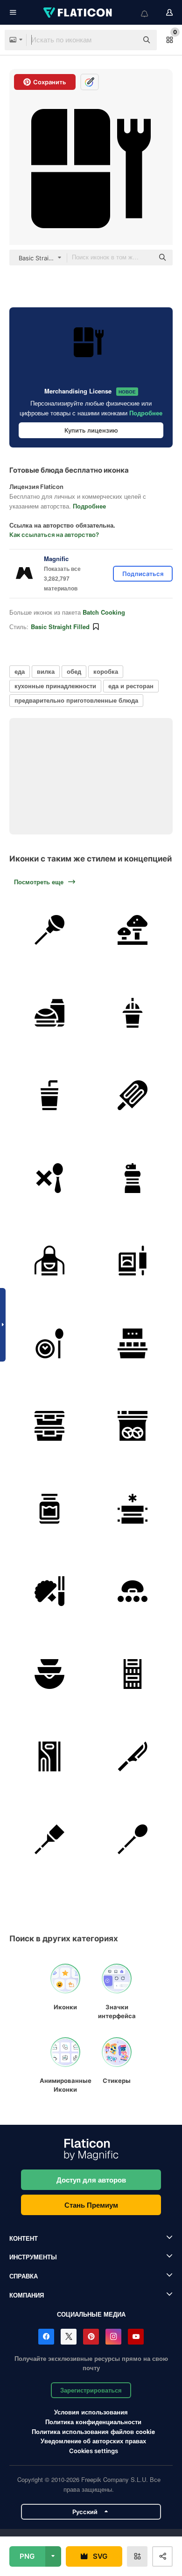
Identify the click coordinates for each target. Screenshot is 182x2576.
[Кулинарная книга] (133, 1261)
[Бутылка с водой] (133, 1178)
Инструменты (33, 2257)
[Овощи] (50, 1591)
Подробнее (146, 413)
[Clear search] (126, 40)
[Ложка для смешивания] (133, 1840)
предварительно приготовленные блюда (76, 700)
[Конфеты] (50, 930)
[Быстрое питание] (50, 1013)
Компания (27, 2295)
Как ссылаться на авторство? (54, 535)
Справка (24, 2276)
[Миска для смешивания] (50, 1674)
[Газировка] (50, 1095)
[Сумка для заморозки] (133, 1426)
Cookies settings (94, 2451)
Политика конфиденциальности (93, 2422)
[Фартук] (50, 1261)
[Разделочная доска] (50, 1757)
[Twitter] (69, 2337)
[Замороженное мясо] (133, 1509)
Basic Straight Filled (60, 627)
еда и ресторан (131, 686)
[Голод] (50, 1178)
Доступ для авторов (91, 2180)
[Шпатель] (50, 1840)
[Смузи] (133, 1013)
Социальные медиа (91, 2314)
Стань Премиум (91, 2205)
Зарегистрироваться (91, 2390)
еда (20, 671)
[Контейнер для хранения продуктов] (50, 1426)
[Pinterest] (91, 2337)
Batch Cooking (104, 612)
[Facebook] (46, 2337)
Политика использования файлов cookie (93, 2431)
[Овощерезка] (133, 1674)
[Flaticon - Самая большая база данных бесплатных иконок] (78, 13)
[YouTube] (136, 2337)
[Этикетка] (133, 1344)
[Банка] (50, 1509)
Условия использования (91, 2412)
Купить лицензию (91, 430)
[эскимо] (133, 1095)
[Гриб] (133, 930)
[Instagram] (113, 2337)
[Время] (50, 1344)
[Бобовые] (133, 1591)
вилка (46, 671)
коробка (106, 671)
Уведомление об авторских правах (93, 2441)
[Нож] (133, 1757)
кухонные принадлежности (55, 686)
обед (74, 671)
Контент (24, 2238)
